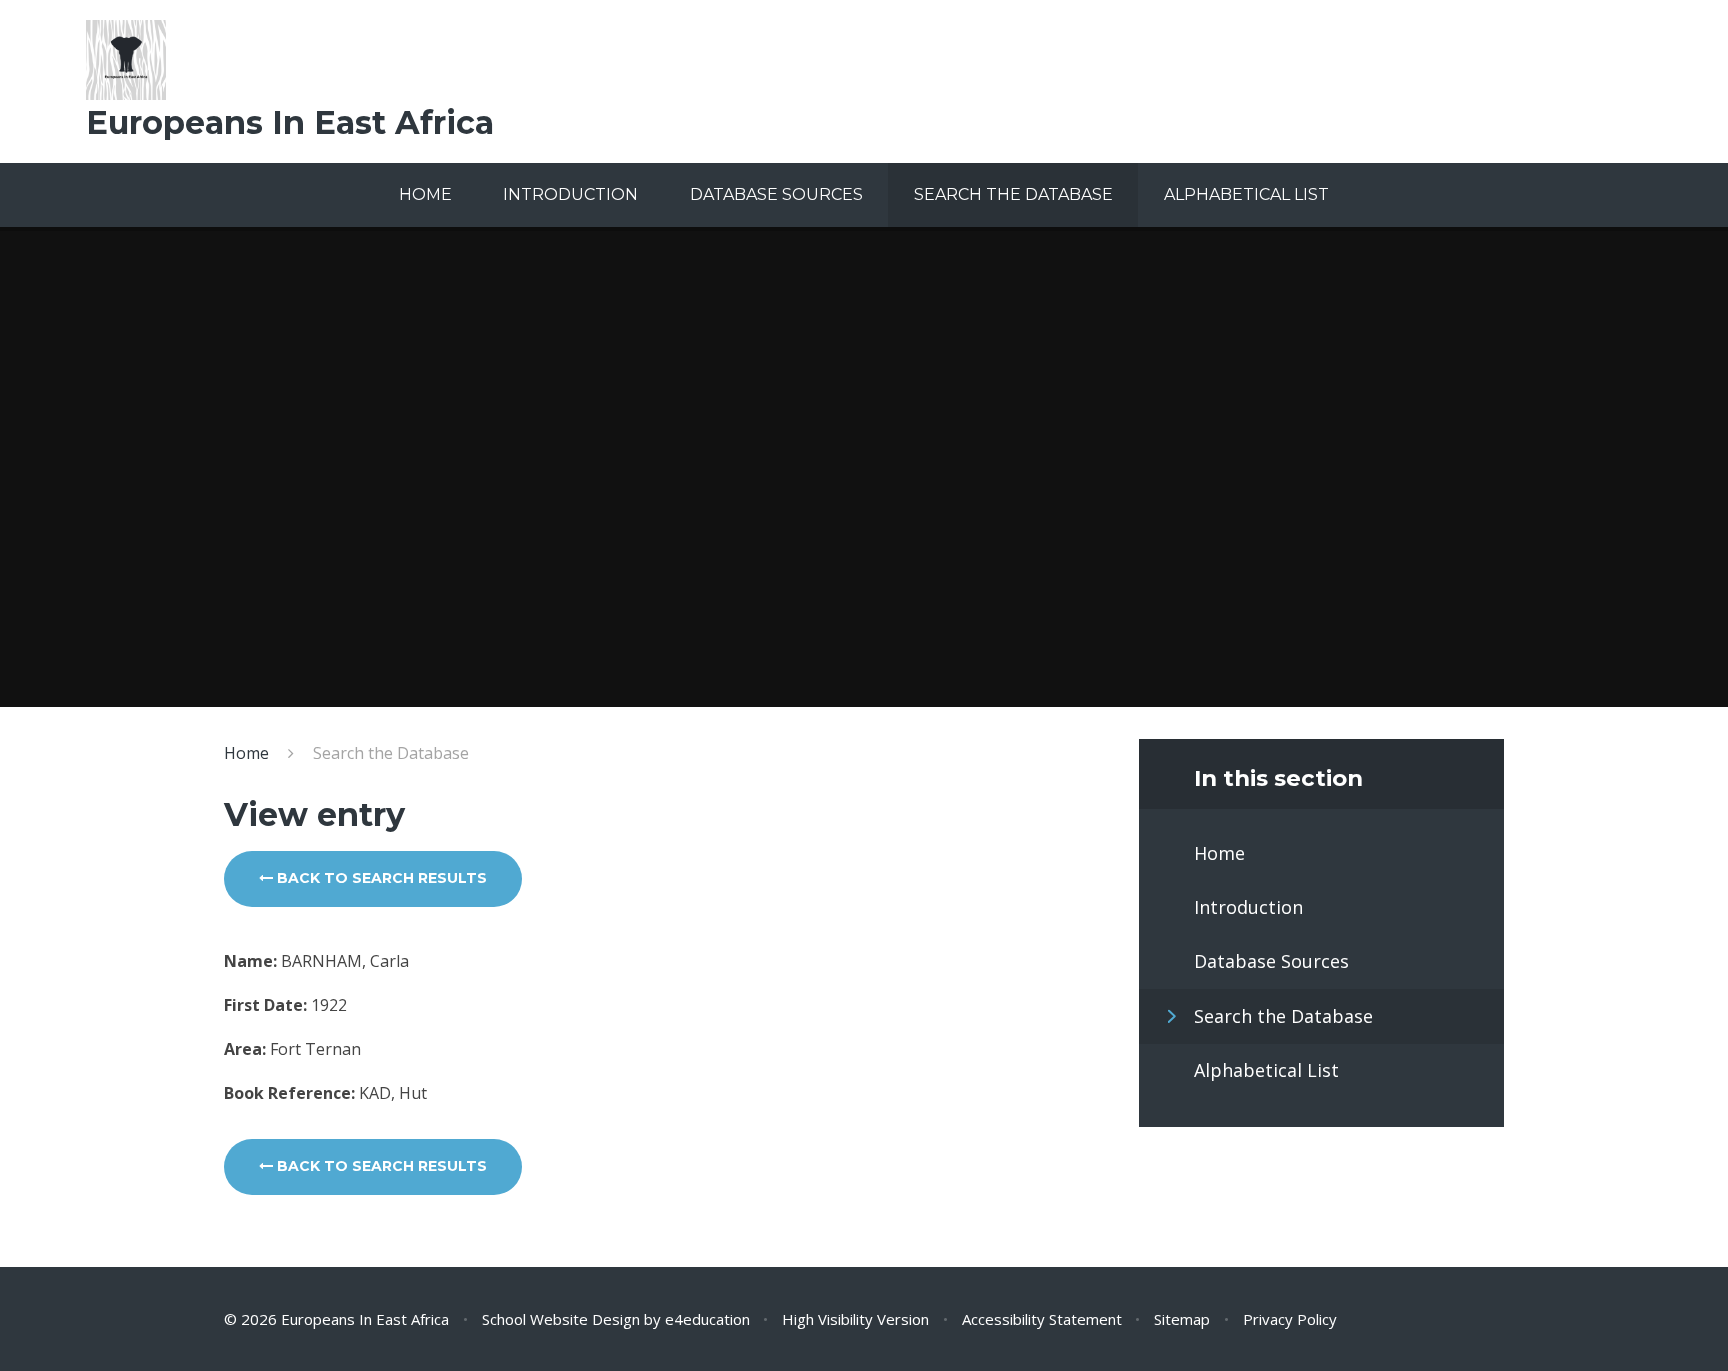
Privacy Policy (1290, 1319)
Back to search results (380, 878)
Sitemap (1182, 1319)
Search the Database (391, 753)
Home (246, 753)
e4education (707, 1319)
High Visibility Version (855, 1319)
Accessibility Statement (1042, 1319)
